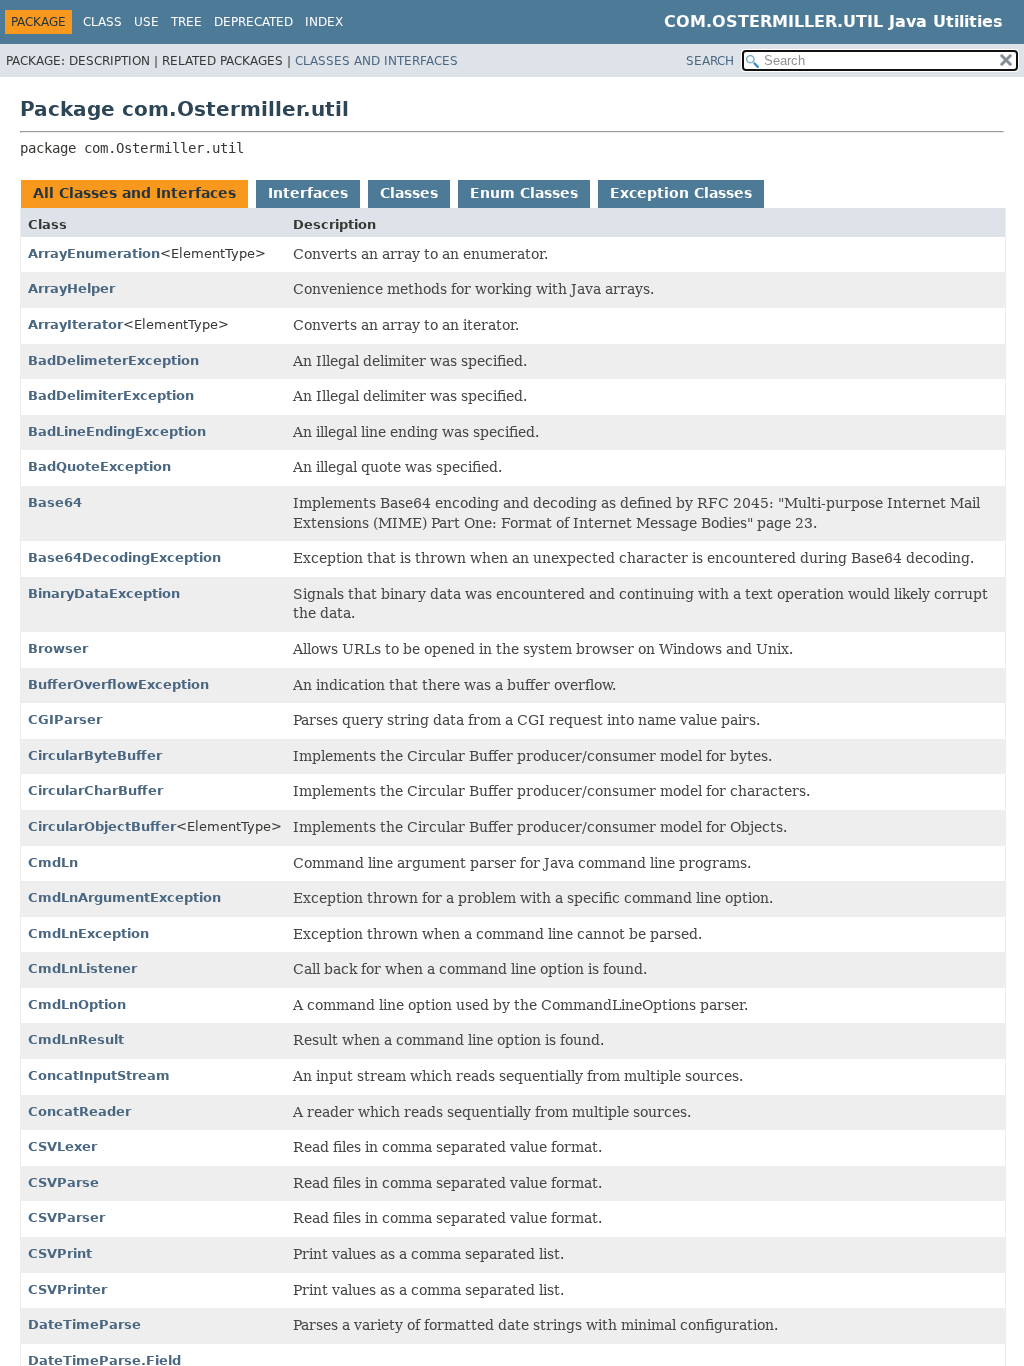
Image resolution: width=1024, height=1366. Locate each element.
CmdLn (53, 862)
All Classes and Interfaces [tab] (134, 193)
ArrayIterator (75, 324)
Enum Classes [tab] (524, 193)
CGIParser (65, 719)
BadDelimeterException (113, 360)
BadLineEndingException (117, 431)
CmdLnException (88, 933)
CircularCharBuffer (95, 790)
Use (146, 22)
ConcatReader (79, 1111)
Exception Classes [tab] (681, 193)
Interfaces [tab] (308, 193)
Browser (58, 648)
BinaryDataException (104, 593)
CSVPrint (60, 1253)
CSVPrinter (67, 1289)
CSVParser (66, 1217)
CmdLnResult (76, 1039)
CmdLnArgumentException (124, 897)
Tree (186, 22)
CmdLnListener (82, 968)
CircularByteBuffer (95, 755)
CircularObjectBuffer (102, 826)
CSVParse (63, 1182)
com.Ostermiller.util (773, 21)
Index (324, 22)
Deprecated (253, 22)
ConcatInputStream (99, 1075)
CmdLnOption (77, 1004)
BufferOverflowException (118, 684)
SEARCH (710, 61)
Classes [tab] (409, 193)
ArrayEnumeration (94, 253)
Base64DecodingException (124, 557)
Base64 (55, 502)
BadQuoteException (99, 466)
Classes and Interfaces (376, 61)
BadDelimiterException (111, 395)
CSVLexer (62, 1146)
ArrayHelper (71, 288)
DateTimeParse (84, 1324)
